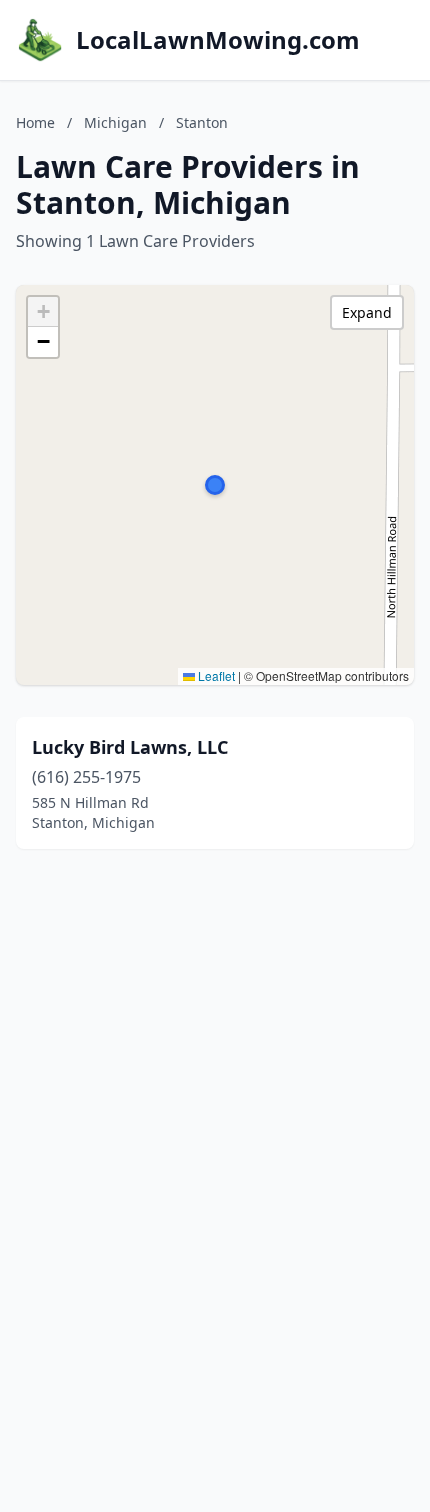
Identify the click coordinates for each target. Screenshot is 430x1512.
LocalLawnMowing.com (218, 40)
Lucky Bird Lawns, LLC (130, 747)
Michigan (115, 122)
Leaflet (215, 675)
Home (35, 122)
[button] (215, 485)
